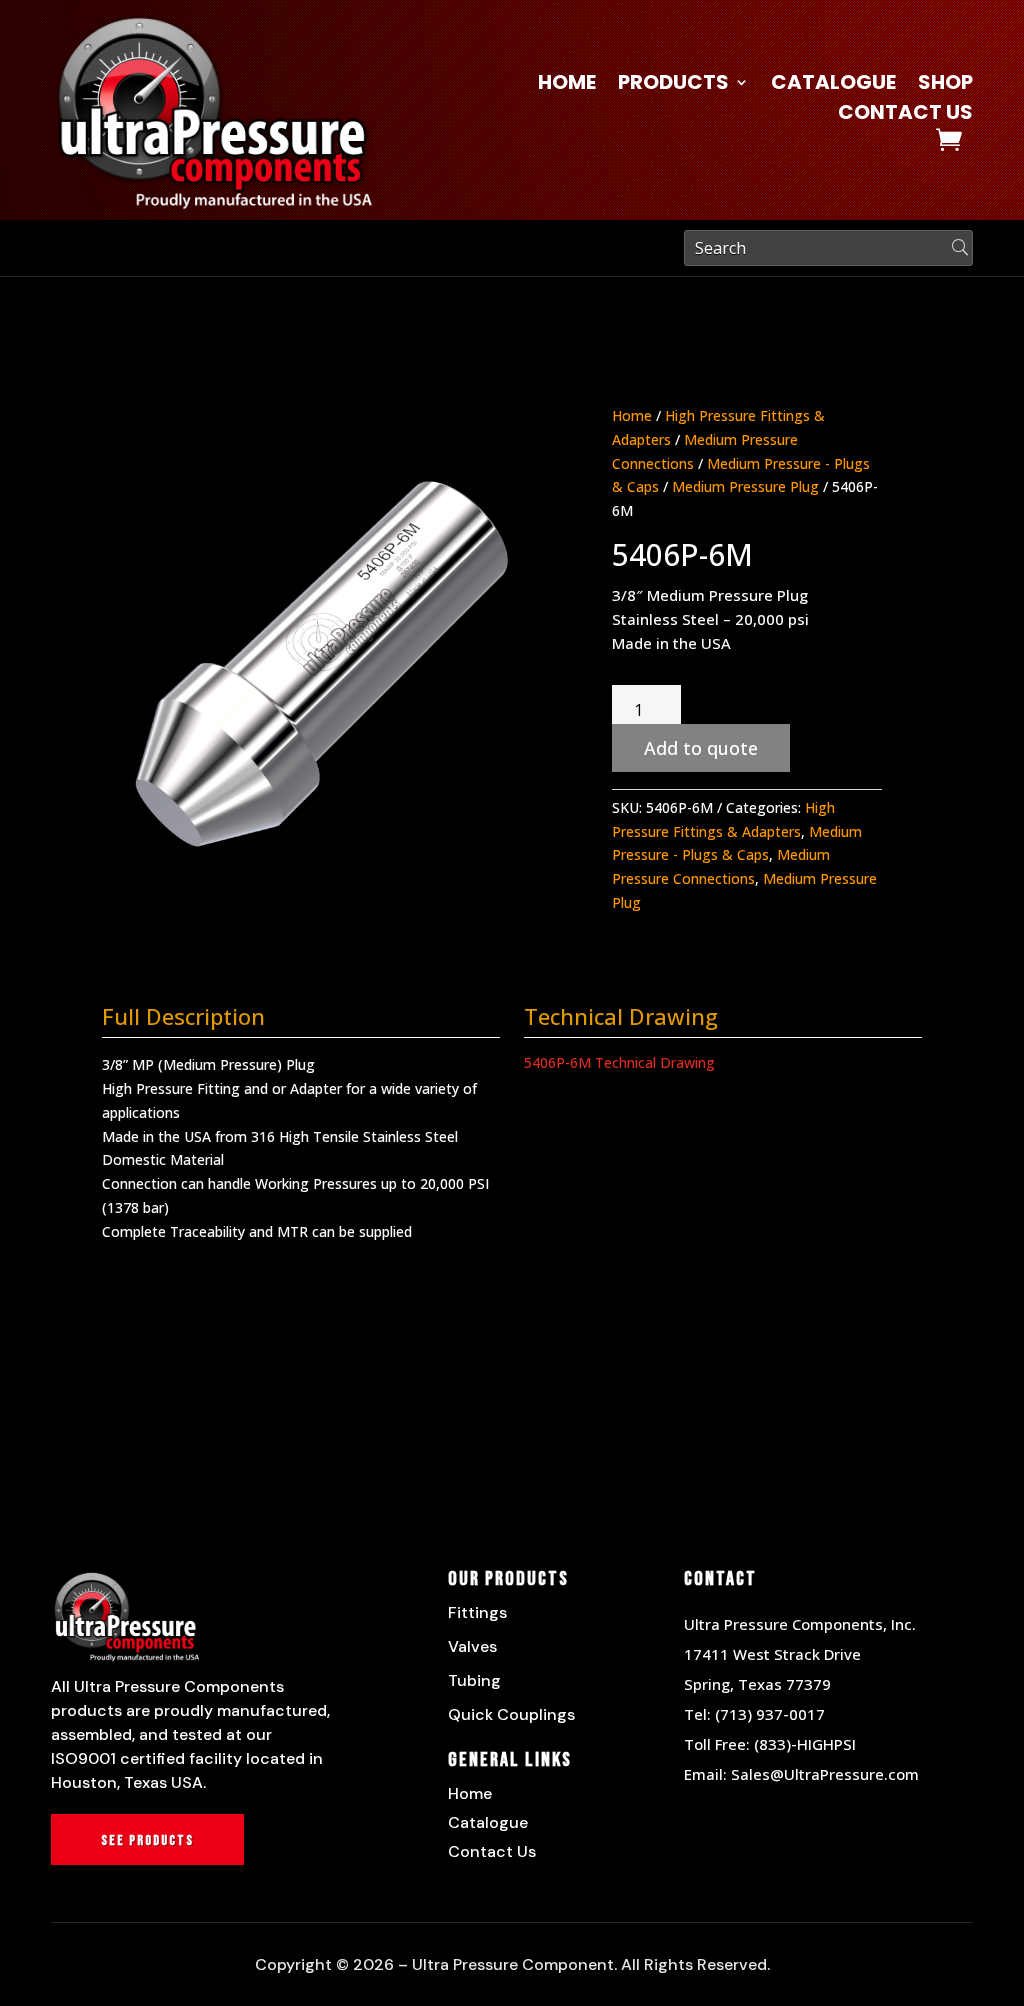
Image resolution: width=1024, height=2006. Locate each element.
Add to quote (701, 748)
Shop (945, 85)
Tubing (474, 1680)
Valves (472, 1646)
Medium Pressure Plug (745, 486)
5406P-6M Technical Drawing (619, 1062)
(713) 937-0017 (770, 1714)
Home (567, 85)
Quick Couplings (511, 1714)
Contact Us (905, 115)
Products (673, 85)
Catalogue (833, 85)
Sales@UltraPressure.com (825, 1774)
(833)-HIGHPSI (805, 1744)
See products (147, 1840)
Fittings (477, 1612)
